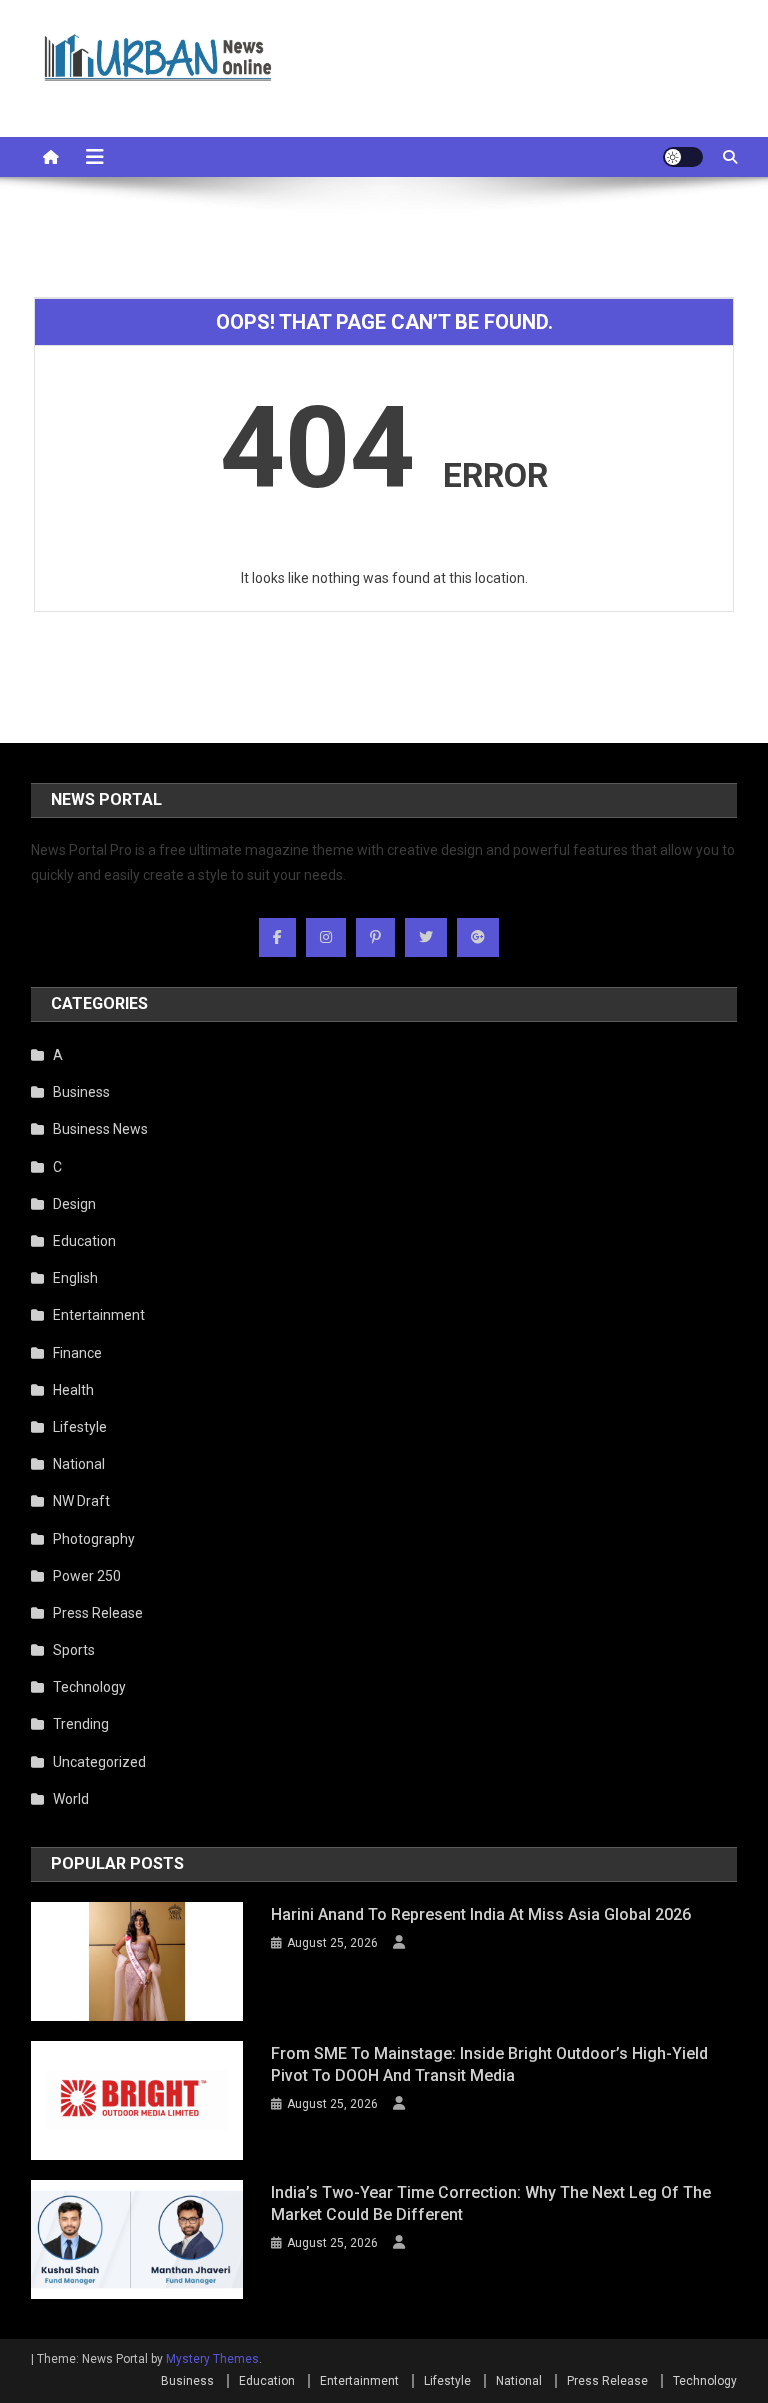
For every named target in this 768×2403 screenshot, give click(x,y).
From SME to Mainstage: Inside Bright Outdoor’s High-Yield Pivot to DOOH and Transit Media (489, 2064)
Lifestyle (80, 1427)
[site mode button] (683, 157)
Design (74, 1204)
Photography (94, 1539)
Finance (77, 1353)
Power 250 (87, 1576)
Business (81, 1092)
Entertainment (99, 1315)
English (75, 1278)
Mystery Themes (212, 2359)
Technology (89, 1687)
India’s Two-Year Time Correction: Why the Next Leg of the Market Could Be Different (491, 2203)
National (79, 1464)
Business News (100, 1129)
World (71, 1799)
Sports (74, 1650)
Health (73, 1390)
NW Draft (81, 1501)
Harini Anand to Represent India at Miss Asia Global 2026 (481, 1914)
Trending (81, 1724)
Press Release (98, 1613)
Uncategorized (99, 1762)
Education (84, 1241)
